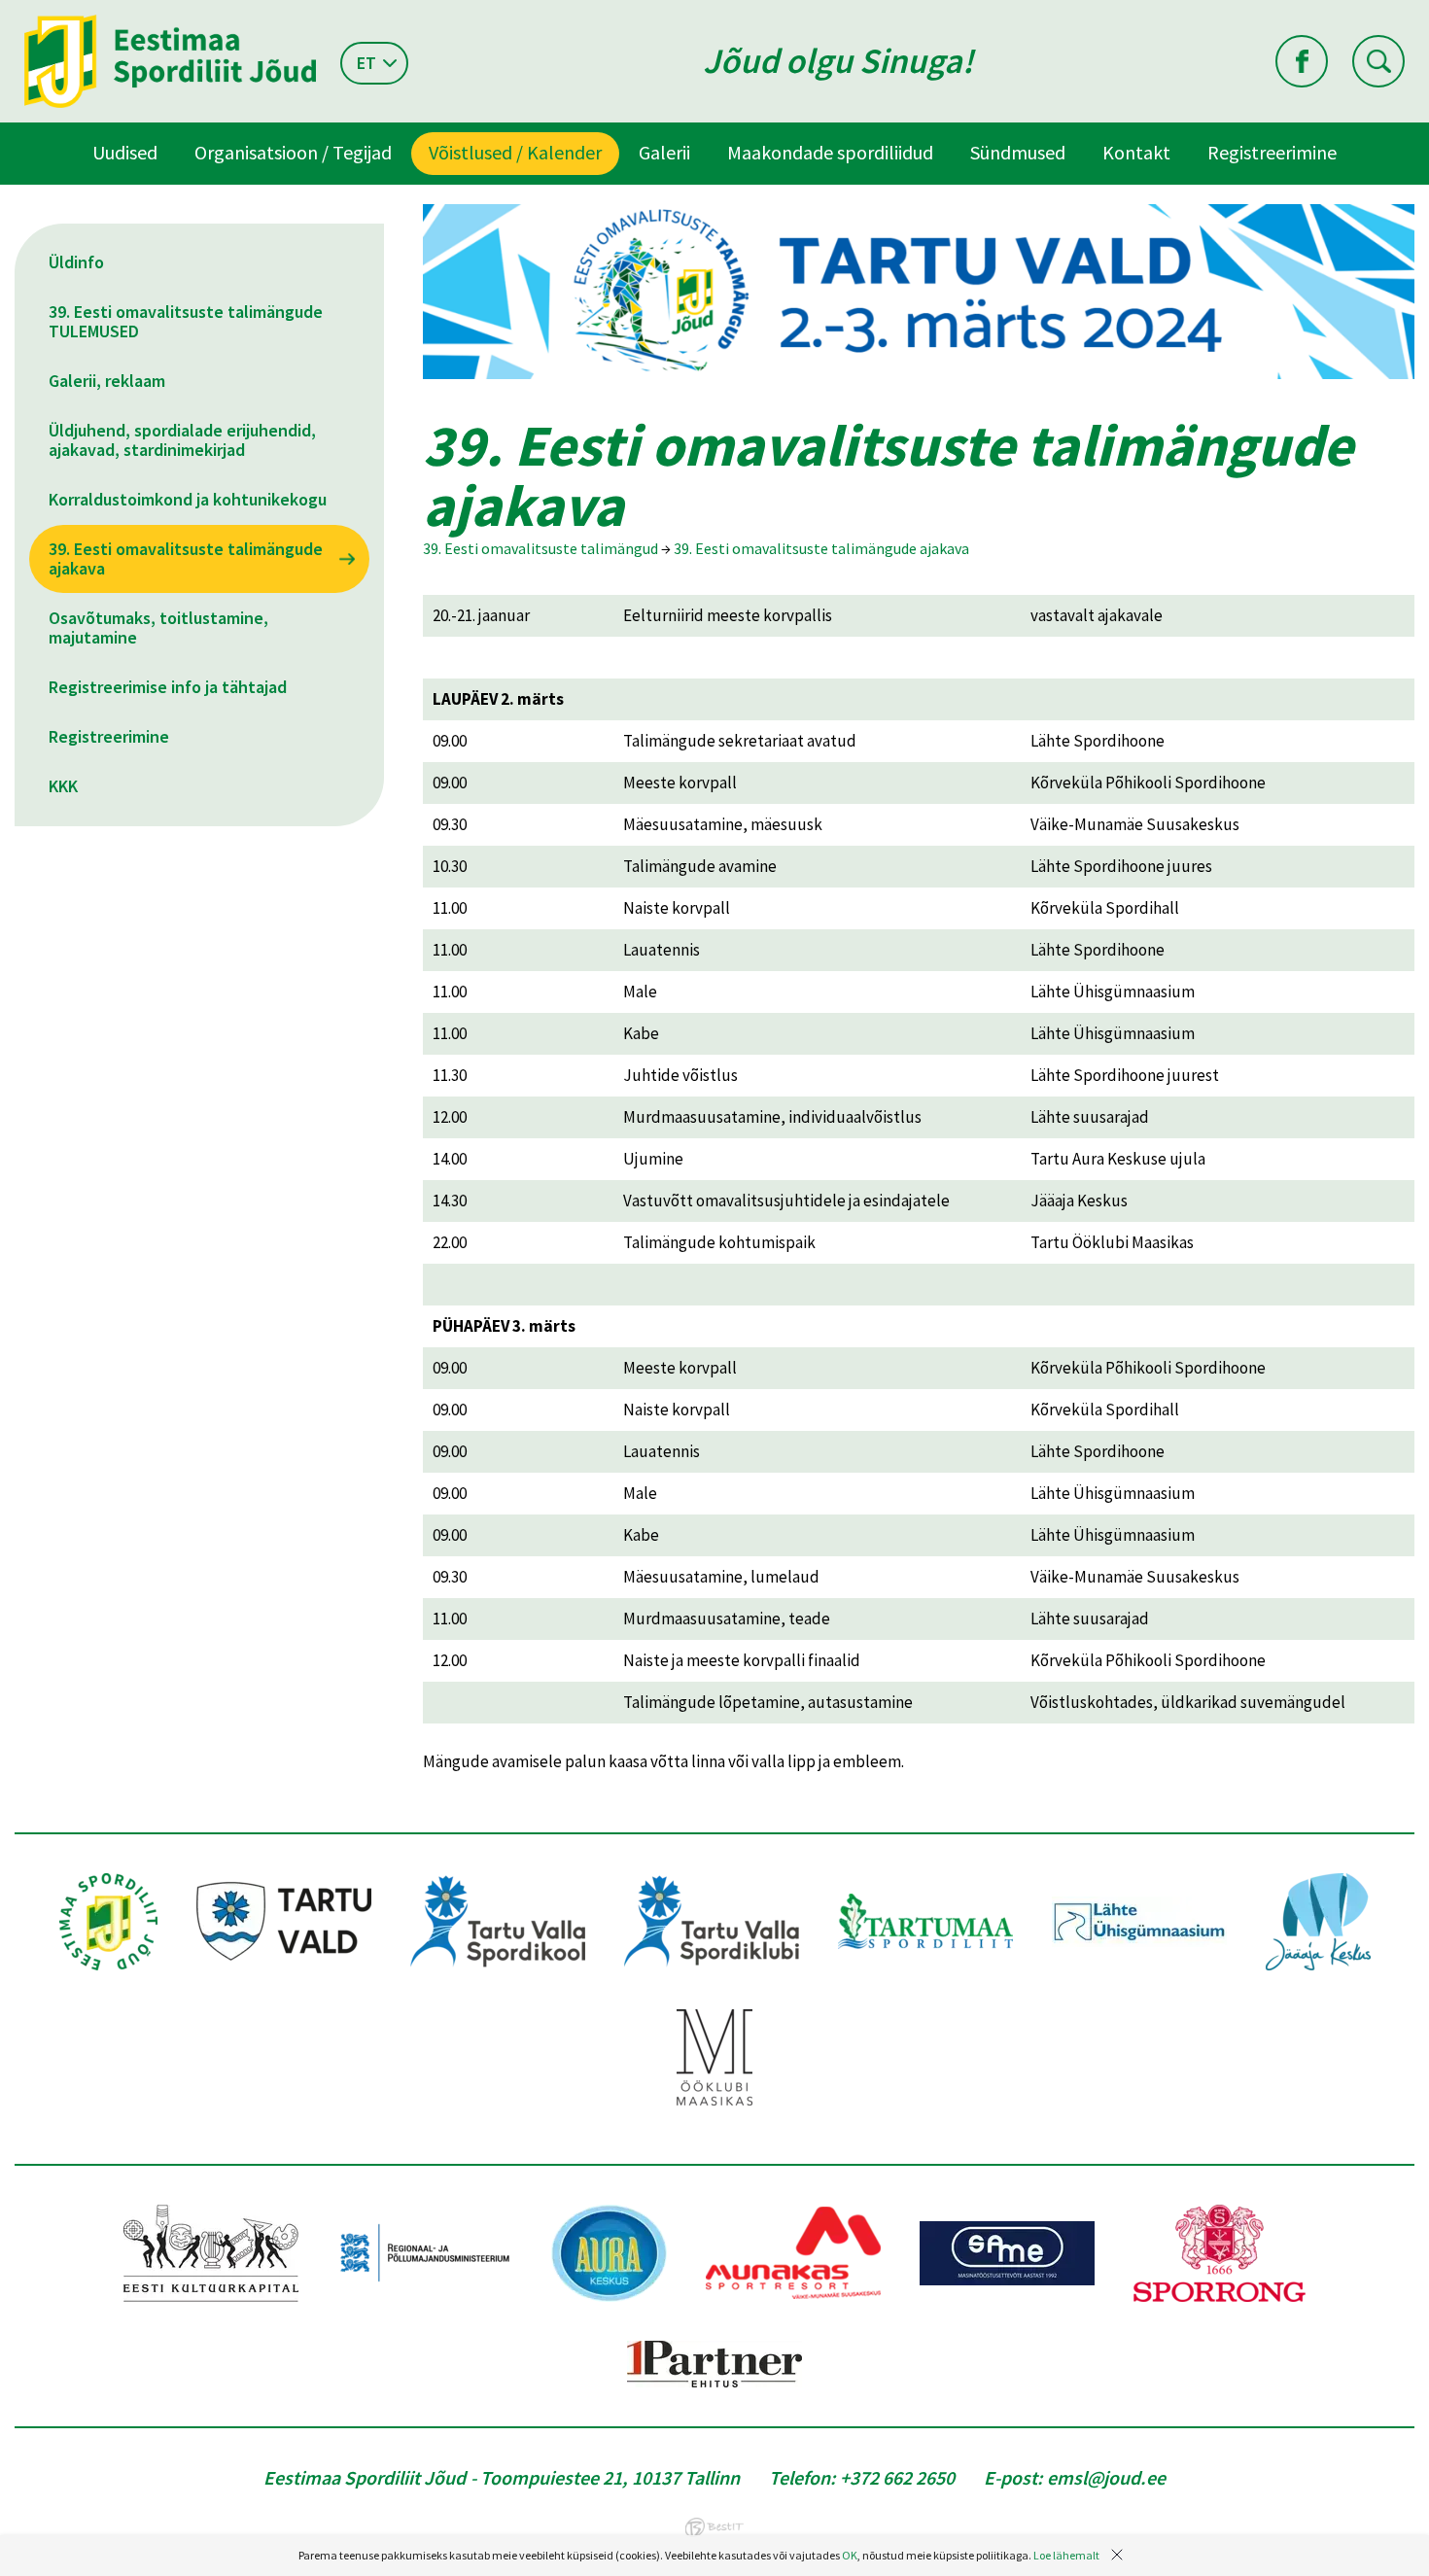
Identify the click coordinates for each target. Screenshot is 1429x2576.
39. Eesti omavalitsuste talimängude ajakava (186, 558)
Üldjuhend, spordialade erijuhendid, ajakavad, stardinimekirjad (182, 440)
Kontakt (1136, 152)
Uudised (125, 152)
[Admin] (4, 13)
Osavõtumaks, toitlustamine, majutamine (158, 627)
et (366, 63)
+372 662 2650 (897, 2477)
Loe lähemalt (1066, 2555)
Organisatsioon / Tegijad (293, 152)
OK (850, 2555)
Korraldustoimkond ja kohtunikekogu (188, 499)
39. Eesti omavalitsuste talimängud (540, 548)
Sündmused (1018, 152)
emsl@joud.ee (1106, 2477)
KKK (63, 786)
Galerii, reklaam (107, 381)
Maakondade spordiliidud (830, 152)
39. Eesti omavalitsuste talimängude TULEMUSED (186, 321)
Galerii (664, 152)
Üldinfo (76, 262)
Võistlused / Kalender (515, 152)
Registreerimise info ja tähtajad (168, 687)
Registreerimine (1272, 152)
